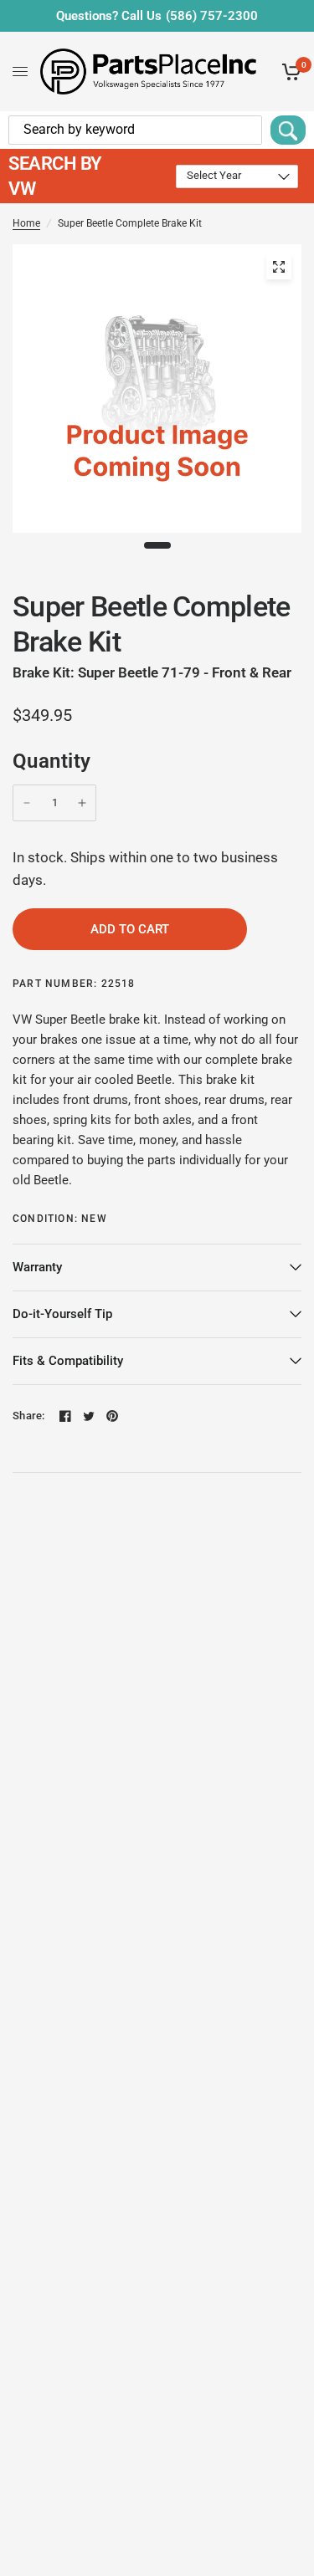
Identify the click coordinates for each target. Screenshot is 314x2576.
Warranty (37, 1267)
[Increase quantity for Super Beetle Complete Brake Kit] (82, 803)
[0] (288, 72)
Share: (29, 1416)
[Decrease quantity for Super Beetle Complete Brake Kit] (27, 803)
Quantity (52, 761)
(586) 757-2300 (212, 16)
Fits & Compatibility (68, 1361)
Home (26, 223)
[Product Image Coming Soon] (279, 267)
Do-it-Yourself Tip (62, 1314)
